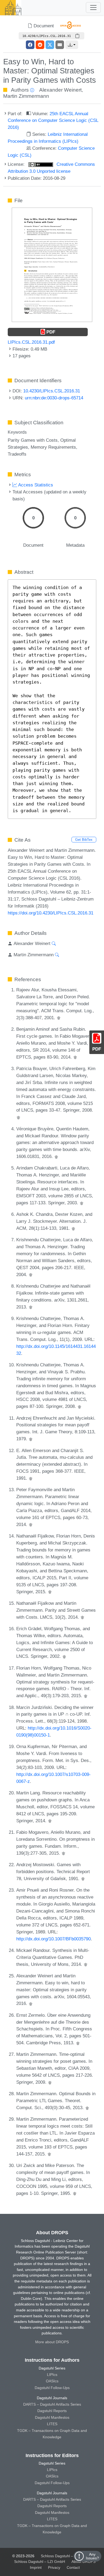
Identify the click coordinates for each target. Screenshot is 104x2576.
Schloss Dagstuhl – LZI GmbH (66, 2556)
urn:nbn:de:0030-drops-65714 (54, 398)
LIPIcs (52, 2375)
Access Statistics (35, 485)
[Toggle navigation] (93, 8)
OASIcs (52, 2381)
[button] (72, 45)
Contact (73, 2567)
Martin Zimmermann (26, 96)
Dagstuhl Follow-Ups (52, 2388)
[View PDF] (52, 264)
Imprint (36, 2567)
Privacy (54, 2567)
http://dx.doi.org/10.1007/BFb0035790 (53, 1939)
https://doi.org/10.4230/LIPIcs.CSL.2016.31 (51, 913)
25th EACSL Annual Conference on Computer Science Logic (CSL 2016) (53, 121)
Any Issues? (92, 2556)
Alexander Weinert (60, 90)
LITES (52, 2424)
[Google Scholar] (59, 1018)
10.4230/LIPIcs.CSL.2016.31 (52, 391)
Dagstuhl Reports (52, 2411)
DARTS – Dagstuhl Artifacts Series (52, 2404)
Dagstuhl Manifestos (52, 2417)
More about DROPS (52, 2342)
